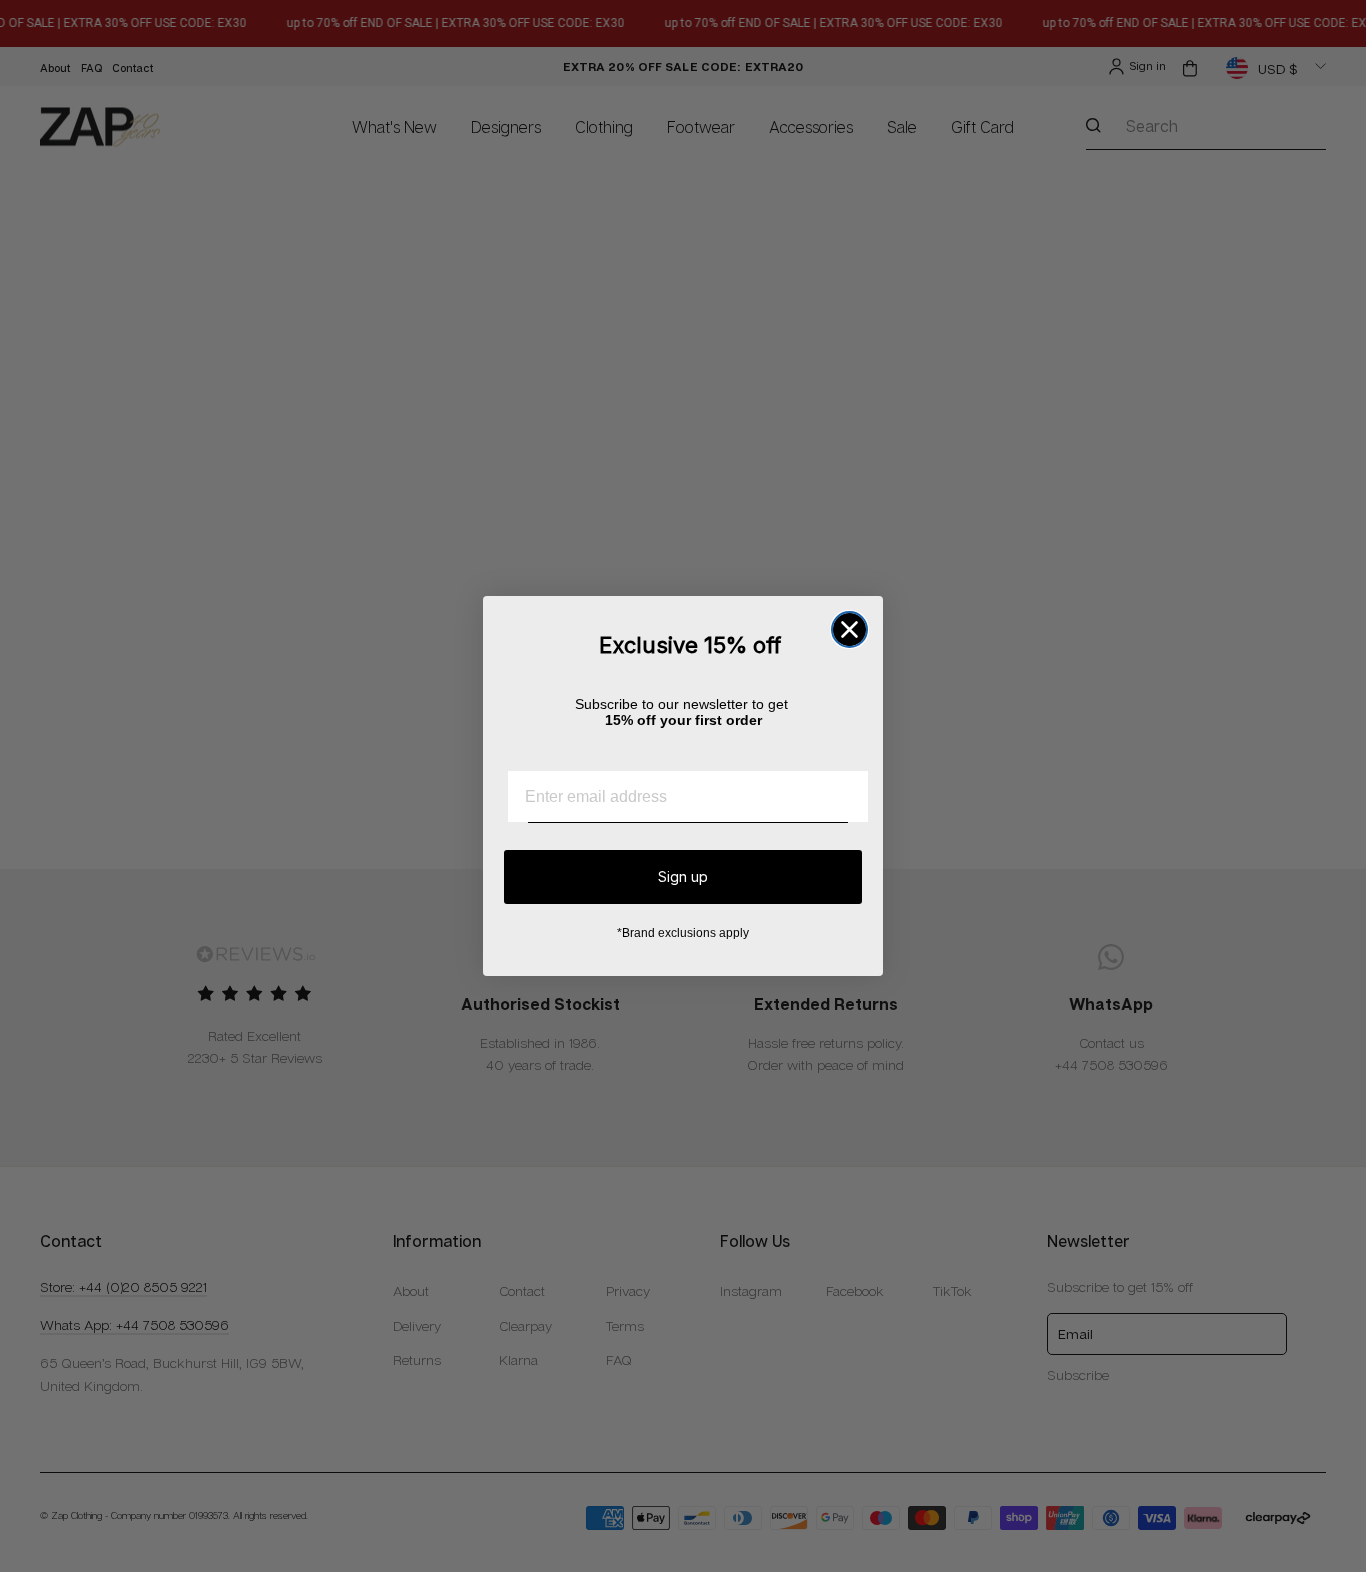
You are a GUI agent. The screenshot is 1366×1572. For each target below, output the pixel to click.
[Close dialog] (849, 629)
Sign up (683, 876)
